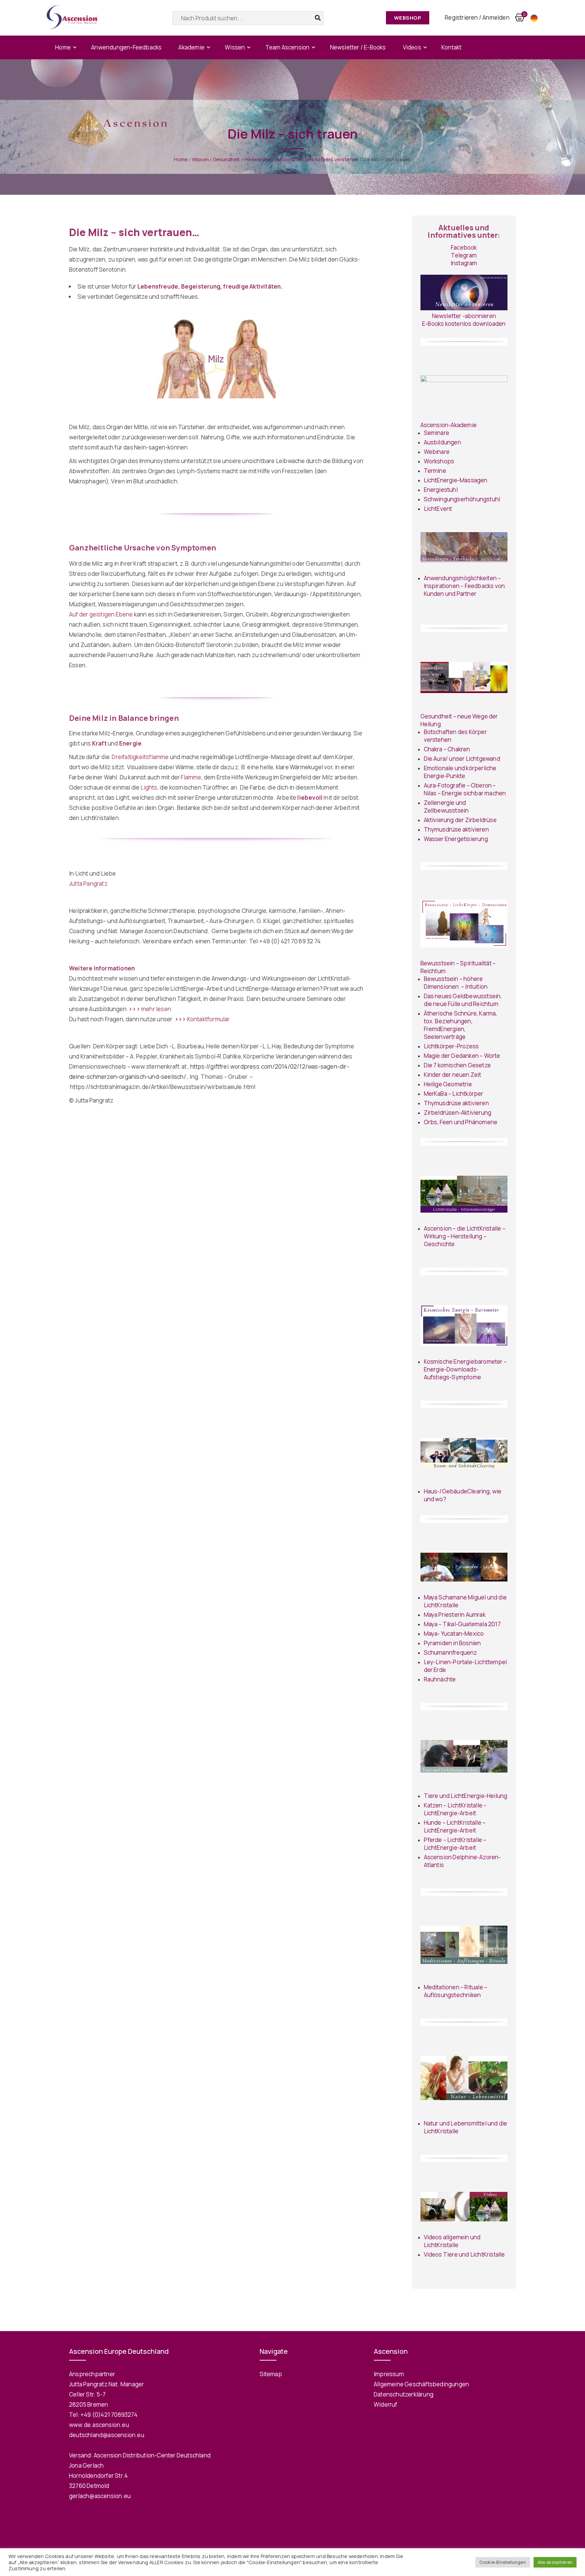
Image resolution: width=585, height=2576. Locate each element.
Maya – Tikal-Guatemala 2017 (462, 1624)
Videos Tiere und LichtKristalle (464, 2254)
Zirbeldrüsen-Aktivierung (458, 1113)
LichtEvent (438, 509)
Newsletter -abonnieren (464, 316)
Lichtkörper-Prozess (451, 1046)
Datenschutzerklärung (404, 2394)
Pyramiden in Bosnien (452, 1643)
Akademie (191, 47)
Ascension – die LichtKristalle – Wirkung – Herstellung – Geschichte (465, 1236)
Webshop (408, 18)
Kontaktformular (202, 1019)
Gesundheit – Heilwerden (242, 159)
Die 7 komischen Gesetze (458, 1065)
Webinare (437, 452)
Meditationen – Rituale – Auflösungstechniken (456, 1991)
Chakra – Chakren (447, 749)
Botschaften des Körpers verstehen (317, 159)
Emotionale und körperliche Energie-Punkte (460, 772)
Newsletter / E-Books (358, 47)
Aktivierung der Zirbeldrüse (460, 820)
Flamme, (192, 777)
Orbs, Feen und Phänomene (461, 1122)
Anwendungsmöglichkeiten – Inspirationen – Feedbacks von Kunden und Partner (464, 586)
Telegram (464, 255)
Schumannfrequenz (451, 1652)
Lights (149, 787)
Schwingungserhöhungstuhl (462, 499)
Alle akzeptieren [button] (555, 2562)
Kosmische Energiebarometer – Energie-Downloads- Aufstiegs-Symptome (465, 1369)
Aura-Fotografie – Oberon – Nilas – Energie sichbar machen (465, 789)
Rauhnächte (440, 1679)
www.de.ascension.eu (99, 2425)
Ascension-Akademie (449, 425)
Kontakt (451, 47)
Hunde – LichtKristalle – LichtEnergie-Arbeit (455, 1826)
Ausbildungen (442, 442)
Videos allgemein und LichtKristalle (452, 2241)
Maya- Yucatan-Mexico (454, 1633)
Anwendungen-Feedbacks (126, 47)
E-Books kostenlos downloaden (464, 324)
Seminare (437, 433)
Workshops (439, 461)
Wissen (235, 47)
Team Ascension (288, 47)
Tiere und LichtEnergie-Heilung (466, 1796)
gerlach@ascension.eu (100, 2496)
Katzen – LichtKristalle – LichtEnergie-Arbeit (455, 1809)
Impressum (389, 2374)
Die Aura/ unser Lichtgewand (462, 759)
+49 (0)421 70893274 (109, 2415)
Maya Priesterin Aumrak (455, 1615)
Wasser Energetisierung (456, 839)
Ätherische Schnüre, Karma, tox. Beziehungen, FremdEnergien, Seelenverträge (461, 1025)
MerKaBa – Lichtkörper (454, 1094)
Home (63, 47)
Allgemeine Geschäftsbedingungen (421, 2384)
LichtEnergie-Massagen (456, 480)
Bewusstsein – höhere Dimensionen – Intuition (456, 983)
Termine (435, 471)
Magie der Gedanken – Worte (463, 1056)
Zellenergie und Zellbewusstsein (446, 807)
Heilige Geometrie (448, 1084)
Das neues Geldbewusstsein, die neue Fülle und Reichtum (463, 1000)
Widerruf (386, 2404)
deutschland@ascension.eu (107, 2435)
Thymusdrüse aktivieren (456, 829)
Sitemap (271, 2374)
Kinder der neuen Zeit (453, 1075)
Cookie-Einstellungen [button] (503, 2562)
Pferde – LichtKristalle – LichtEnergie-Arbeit (455, 1844)
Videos (412, 47)
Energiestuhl (441, 490)
